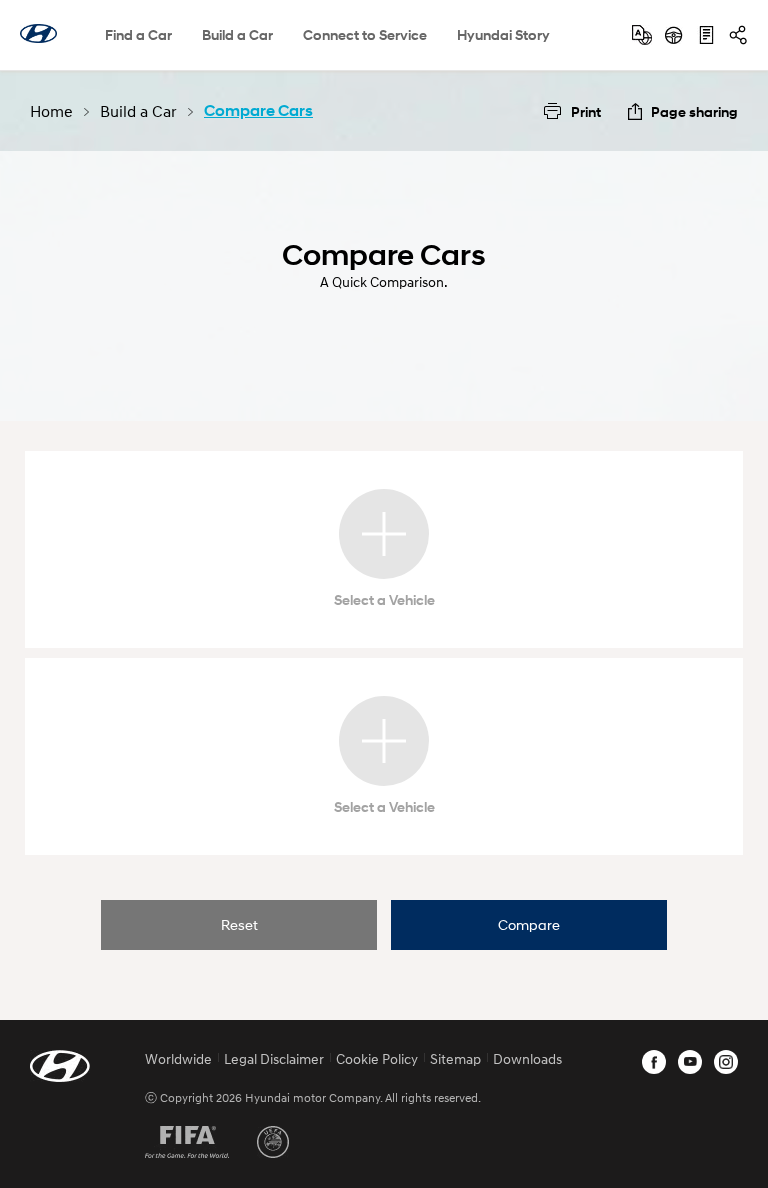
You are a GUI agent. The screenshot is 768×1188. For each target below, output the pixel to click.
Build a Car (237, 34)
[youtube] (690, 1062)
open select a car (384, 534)
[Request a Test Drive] (674, 35)
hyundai (38, 33)
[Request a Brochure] (706, 35)
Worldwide (178, 1058)
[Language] (642, 35)
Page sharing (694, 111)
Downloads (527, 1058)
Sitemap (455, 1058)
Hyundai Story (503, 34)
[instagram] (726, 1062)
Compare (529, 924)
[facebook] (654, 1062)
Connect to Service (365, 34)
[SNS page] (738, 35)
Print (586, 111)
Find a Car (138, 34)
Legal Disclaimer (274, 1058)
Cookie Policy (377, 1058)
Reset (239, 924)
